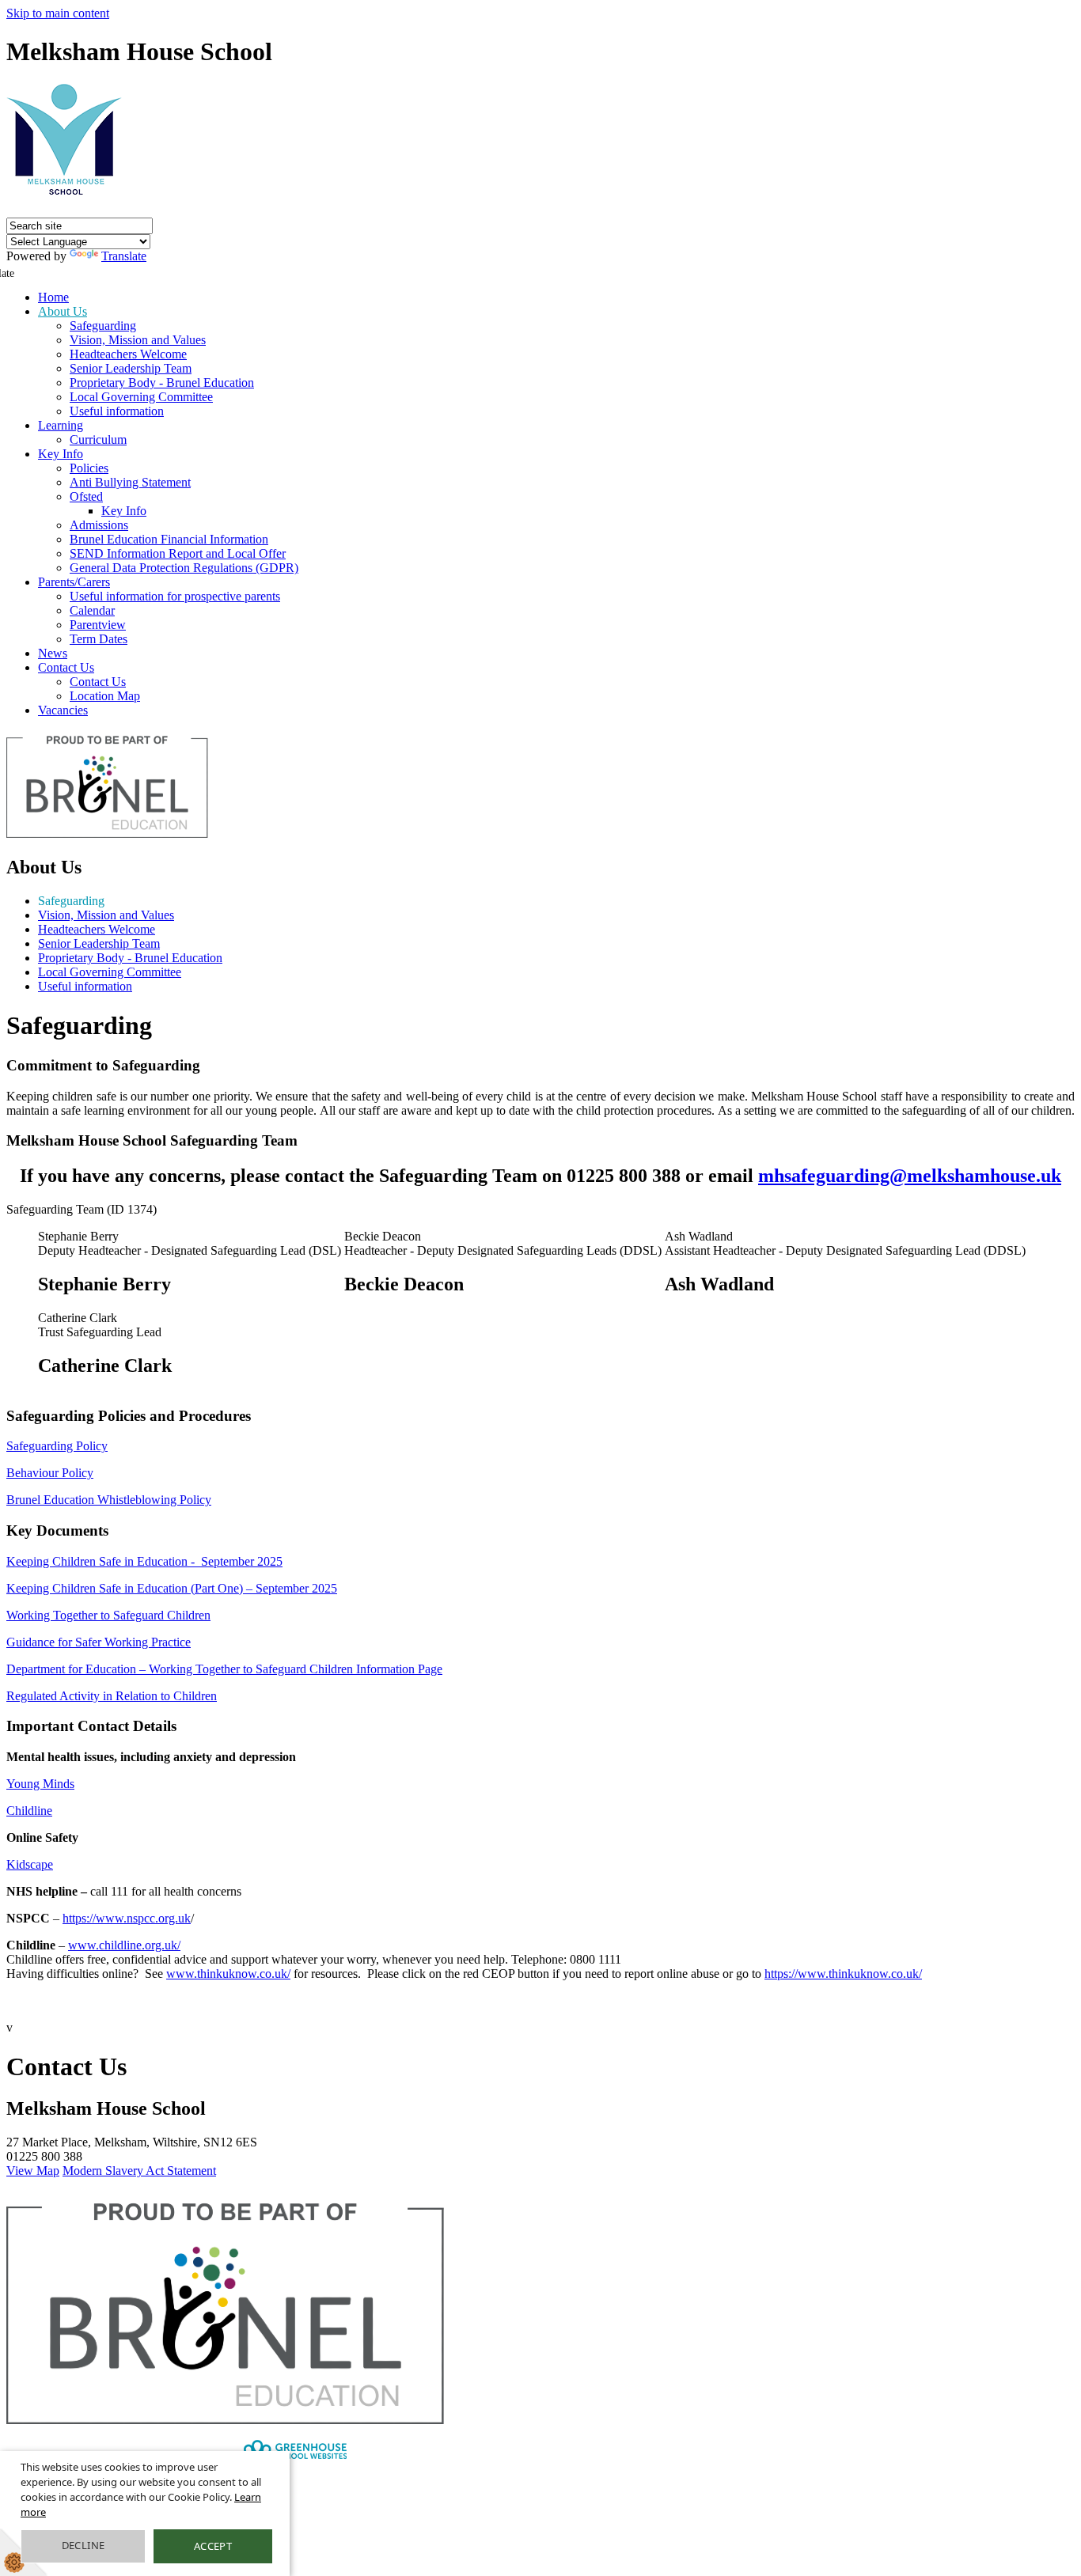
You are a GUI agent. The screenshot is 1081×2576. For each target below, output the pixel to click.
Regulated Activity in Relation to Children (112, 1696)
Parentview (98, 625)
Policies (89, 468)
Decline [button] (83, 2545)
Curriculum (98, 439)
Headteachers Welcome (128, 354)
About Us (63, 311)
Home (53, 297)
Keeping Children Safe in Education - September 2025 (144, 1561)
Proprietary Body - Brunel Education (162, 383)
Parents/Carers (74, 582)
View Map (33, 2171)
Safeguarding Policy (57, 1446)
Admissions (99, 525)
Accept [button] (213, 2546)
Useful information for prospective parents (175, 596)
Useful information (117, 411)
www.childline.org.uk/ (124, 1945)
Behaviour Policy (50, 1473)
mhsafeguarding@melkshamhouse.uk (910, 1176)
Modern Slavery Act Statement (139, 2171)
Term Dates (99, 639)
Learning (61, 425)
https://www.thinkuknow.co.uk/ (843, 1974)
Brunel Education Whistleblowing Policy (109, 1500)
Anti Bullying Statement (130, 482)
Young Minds (40, 1784)
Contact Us (66, 667)
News (53, 653)
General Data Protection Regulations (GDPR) (184, 568)
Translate (124, 256)
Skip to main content (58, 13)
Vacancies (63, 710)
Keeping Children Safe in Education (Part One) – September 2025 (172, 1588)
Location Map (105, 696)
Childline (29, 1811)
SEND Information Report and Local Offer (178, 553)
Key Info (61, 454)
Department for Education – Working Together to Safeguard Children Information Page (224, 1669)
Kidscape (30, 1864)
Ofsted (86, 496)
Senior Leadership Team (131, 368)
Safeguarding (103, 326)
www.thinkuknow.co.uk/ (228, 1974)
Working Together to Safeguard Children (108, 1615)
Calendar (92, 610)
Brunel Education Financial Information (169, 539)
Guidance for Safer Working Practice (99, 1642)
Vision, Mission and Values (138, 340)
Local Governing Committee (141, 397)
